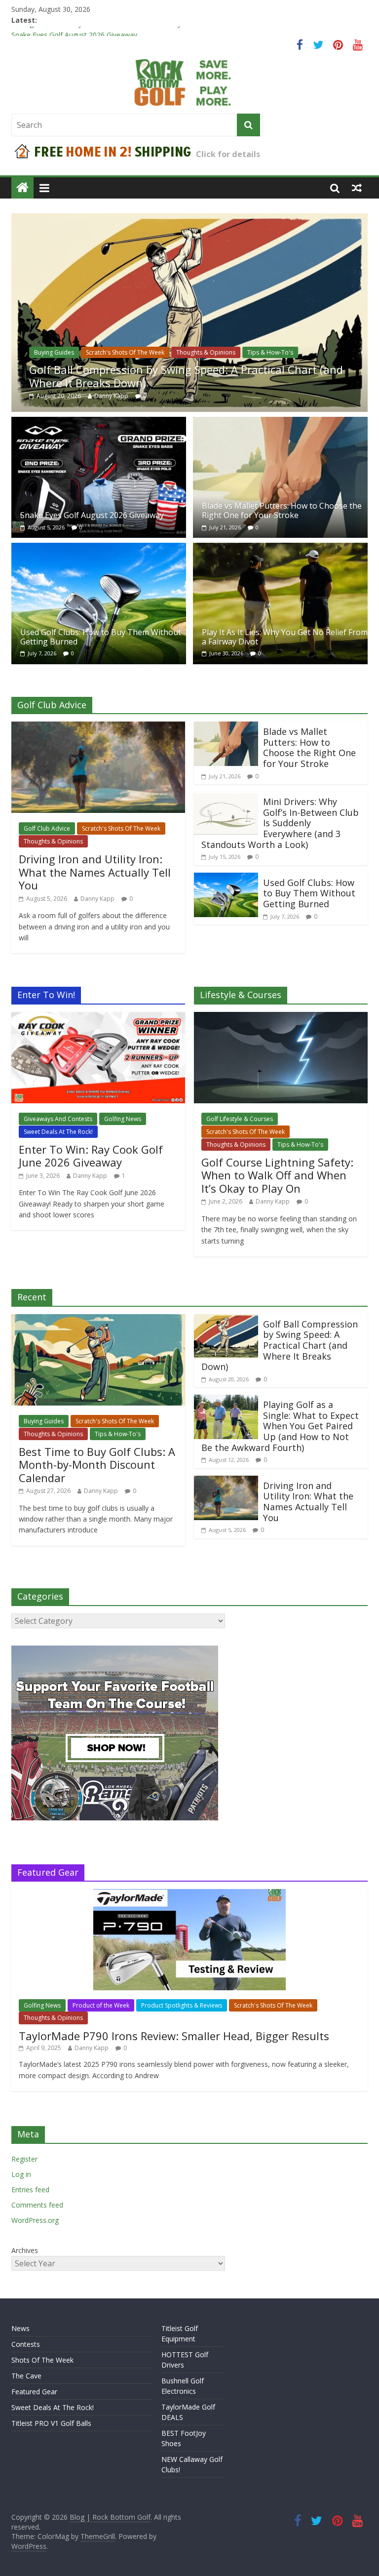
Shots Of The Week (42, 2360)
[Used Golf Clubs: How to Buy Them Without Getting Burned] (99, 549)
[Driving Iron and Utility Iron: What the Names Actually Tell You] (98, 727)
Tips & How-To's (270, 352)
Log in (21, 2174)
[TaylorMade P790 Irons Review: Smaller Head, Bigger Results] (189, 1894)
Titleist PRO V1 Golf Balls (51, 2423)
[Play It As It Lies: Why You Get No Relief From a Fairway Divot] (280, 549)
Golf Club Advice (47, 828)
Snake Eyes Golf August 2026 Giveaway (92, 515)
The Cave (26, 2376)
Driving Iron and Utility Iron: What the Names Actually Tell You (110, 31)
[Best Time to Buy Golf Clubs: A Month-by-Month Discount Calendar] (98, 1320)
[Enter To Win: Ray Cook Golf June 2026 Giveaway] (98, 1018)
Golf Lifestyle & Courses (240, 1119)
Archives (25, 2250)
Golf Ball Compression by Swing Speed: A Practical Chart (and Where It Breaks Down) (186, 376)
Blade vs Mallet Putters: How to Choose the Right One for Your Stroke (282, 510)
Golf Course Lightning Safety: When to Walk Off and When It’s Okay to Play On (277, 1175)
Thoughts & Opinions (206, 352)
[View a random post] (357, 188)
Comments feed (37, 2205)
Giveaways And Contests (58, 1119)
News (20, 2328)
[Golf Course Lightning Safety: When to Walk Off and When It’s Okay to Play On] (281, 1018)
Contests (26, 2344)
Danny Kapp (111, 396)
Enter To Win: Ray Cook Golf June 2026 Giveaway (91, 1156)
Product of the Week (101, 2005)
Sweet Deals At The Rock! (58, 1132)
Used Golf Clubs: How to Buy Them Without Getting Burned (101, 637)
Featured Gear (34, 2392)
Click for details (228, 154)
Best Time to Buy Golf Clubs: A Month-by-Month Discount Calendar (97, 1465)
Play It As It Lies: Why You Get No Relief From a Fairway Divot (285, 637)
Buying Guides (54, 352)
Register (24, 2159)
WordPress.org (35, 2220)
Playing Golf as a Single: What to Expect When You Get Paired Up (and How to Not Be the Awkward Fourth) (280, 1426)
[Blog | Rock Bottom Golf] (22, 188)
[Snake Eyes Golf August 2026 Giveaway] (99, 423)
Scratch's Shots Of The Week (125, 352)
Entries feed (30, 2190)
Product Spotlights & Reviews (182, 2005)
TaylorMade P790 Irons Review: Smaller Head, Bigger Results (174, 2036)
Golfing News (123, 1119)
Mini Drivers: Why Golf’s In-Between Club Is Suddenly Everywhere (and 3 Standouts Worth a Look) (280, 823)
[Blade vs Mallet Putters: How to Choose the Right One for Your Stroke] (280, 423)
